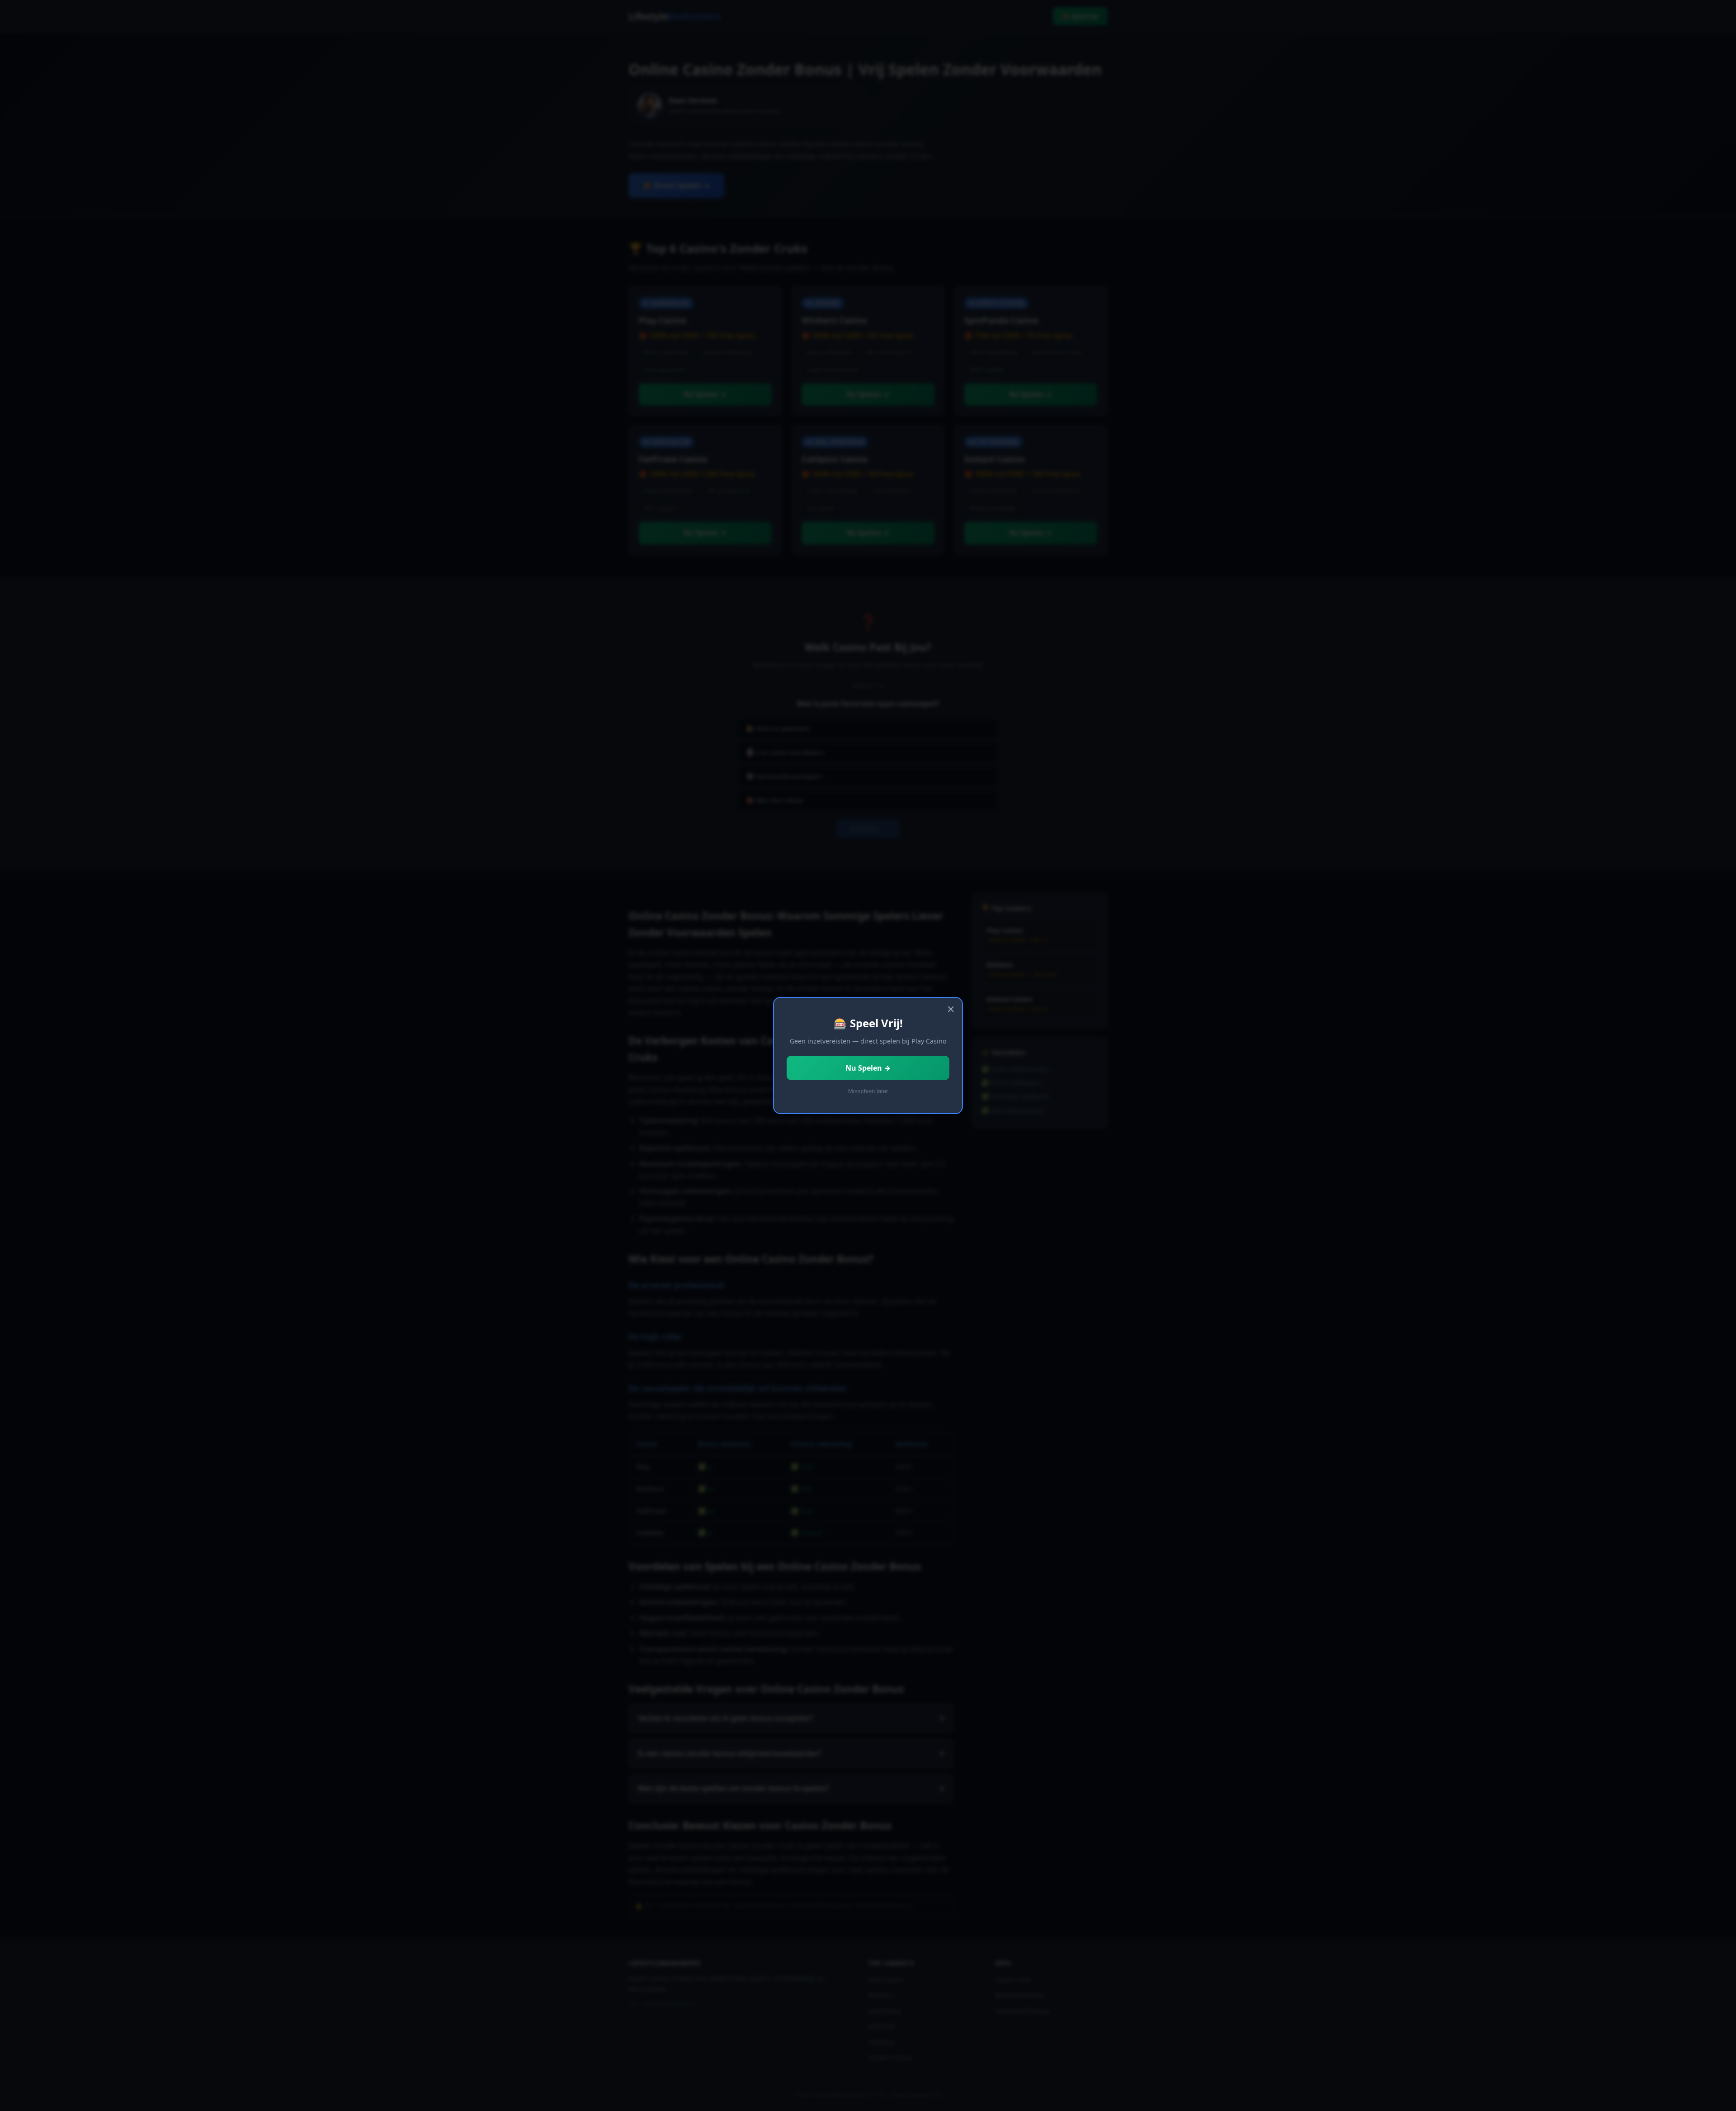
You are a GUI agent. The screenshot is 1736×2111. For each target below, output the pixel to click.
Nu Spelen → (868, 1068)
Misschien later (868, 1091)
